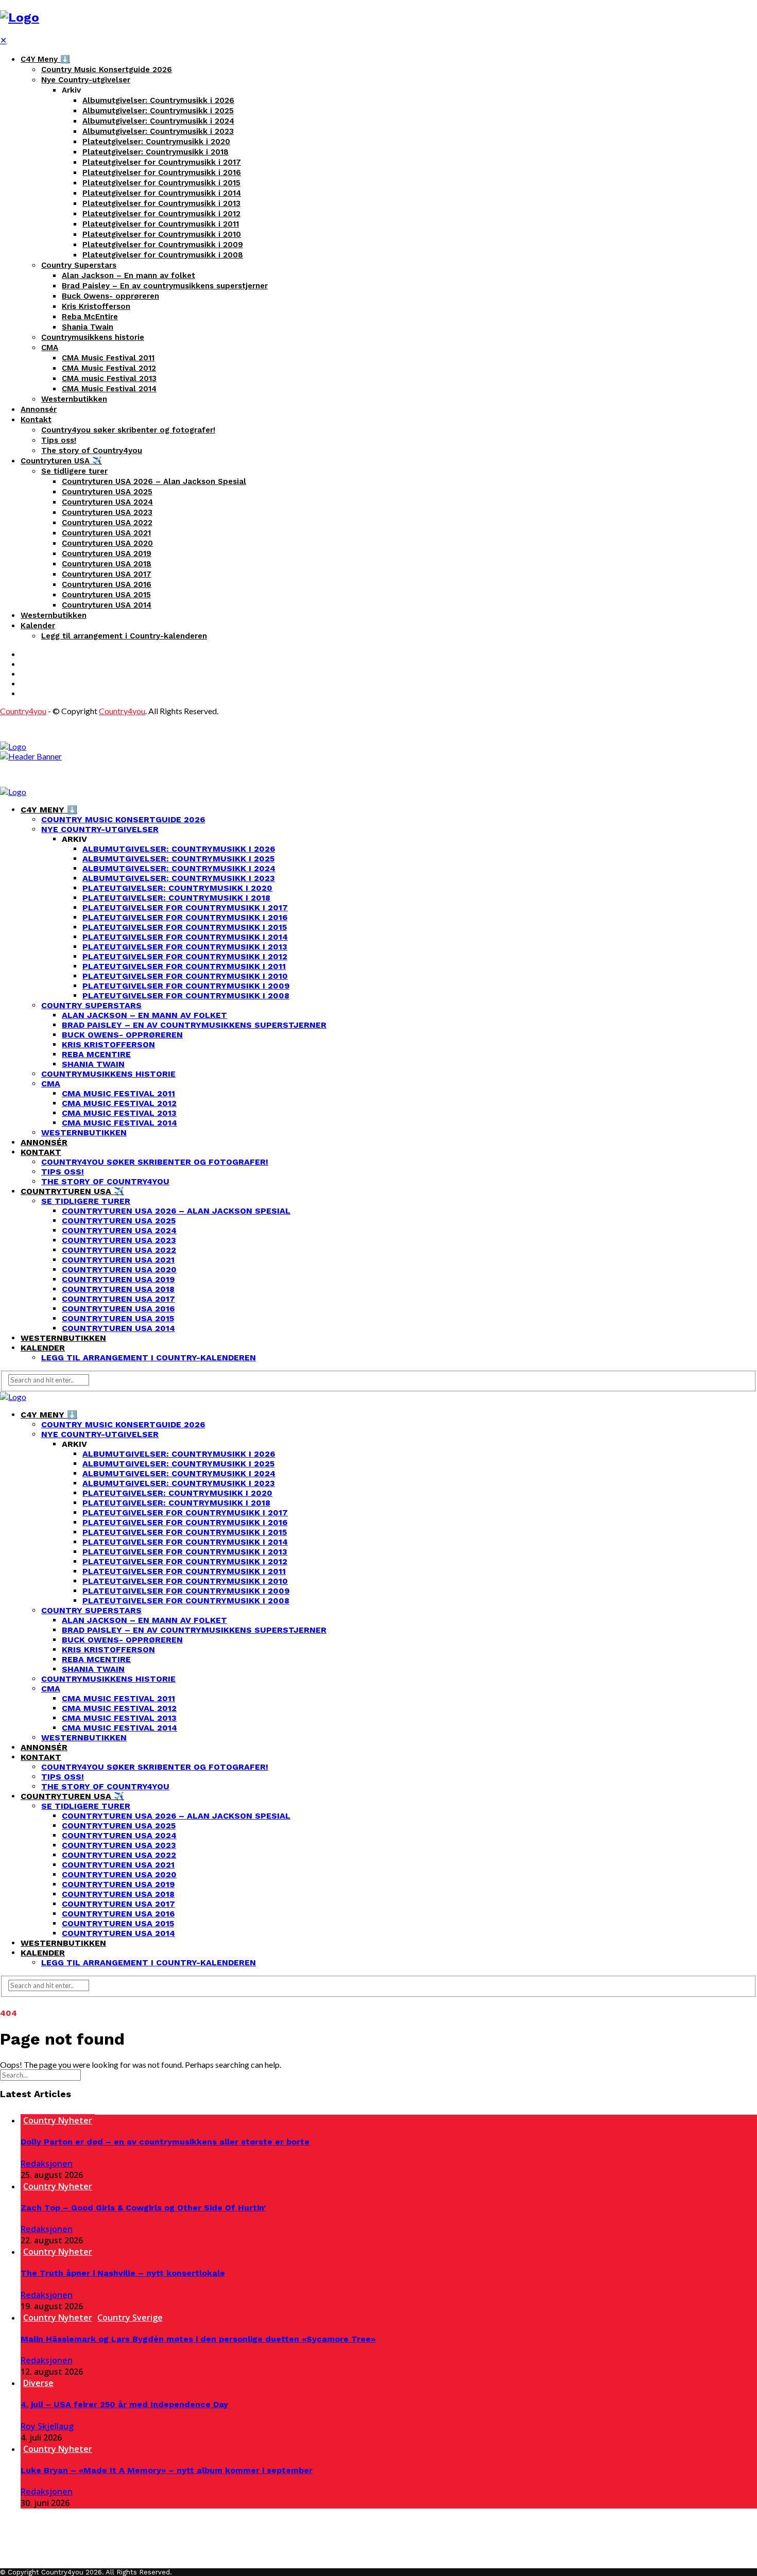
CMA (50, 348)
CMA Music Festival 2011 (108, 358)
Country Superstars (79, 265)
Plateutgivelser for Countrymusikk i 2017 (162, 162)
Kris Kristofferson (96, 306)
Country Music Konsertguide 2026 (107, 70)
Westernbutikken (74, 399)
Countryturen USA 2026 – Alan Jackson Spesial (154, 481)
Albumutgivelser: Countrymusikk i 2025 (158, 111)
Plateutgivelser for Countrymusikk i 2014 (162, 193)
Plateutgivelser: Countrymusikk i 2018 (156, 152)
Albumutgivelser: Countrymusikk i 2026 (158, 100)
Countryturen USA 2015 (106, 595)
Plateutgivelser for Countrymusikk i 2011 (161, 224)
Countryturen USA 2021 (106, 533)
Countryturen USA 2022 (107, 523)
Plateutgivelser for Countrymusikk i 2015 (161, 183)
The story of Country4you (92, 451)
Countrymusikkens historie (93, 337)
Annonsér (39, 409)
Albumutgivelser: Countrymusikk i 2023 (158, 131)
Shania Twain (88, 327)
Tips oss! (59, 440)
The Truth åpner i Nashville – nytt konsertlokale (123, 2273)
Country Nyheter (58, 2120)
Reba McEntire (90, 317)
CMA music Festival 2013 (109, 378)
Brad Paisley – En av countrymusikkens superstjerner (165, 286)
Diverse (38, 2383)
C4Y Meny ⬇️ (45, 59)
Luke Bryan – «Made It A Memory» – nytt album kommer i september (167, 2470)
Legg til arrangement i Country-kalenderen (124, 636)
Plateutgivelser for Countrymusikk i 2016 (162, 172)
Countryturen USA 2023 (107, 512)
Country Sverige (130, 2318)
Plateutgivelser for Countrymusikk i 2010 (162, 234)
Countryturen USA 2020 (107, 543)
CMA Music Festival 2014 (109, 389)
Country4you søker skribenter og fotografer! (128, 430)
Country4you (23, 711)
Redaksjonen (47, 2164)
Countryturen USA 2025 (107, 492)
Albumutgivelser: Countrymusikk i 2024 (158, 121)
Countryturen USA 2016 (107, 584)
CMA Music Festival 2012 (109, 368)
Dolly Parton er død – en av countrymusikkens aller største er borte (165, 2142)
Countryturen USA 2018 (107, 564)
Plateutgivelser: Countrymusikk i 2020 (156, 142)
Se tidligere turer (74, 471)
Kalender (38, 626)
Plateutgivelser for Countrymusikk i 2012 (161, 214)
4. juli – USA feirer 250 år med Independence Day (124, 2404)
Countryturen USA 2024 (107, 502)
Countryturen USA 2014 (107, 605)
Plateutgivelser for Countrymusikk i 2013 (161, 203)
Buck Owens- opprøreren (110, 296)
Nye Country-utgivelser (86, 80)
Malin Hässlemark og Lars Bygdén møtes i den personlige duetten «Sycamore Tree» (198, 2339)
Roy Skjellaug (47, 2426)
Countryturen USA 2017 (107, 574)
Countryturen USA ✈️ (61, 461)
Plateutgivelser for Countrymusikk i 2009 (163, 245)
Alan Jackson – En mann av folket (128, 275)
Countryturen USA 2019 (107, 554)
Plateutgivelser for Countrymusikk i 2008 (163, 255)
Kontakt (36, 420)
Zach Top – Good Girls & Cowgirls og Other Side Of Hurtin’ (143, 2208)
